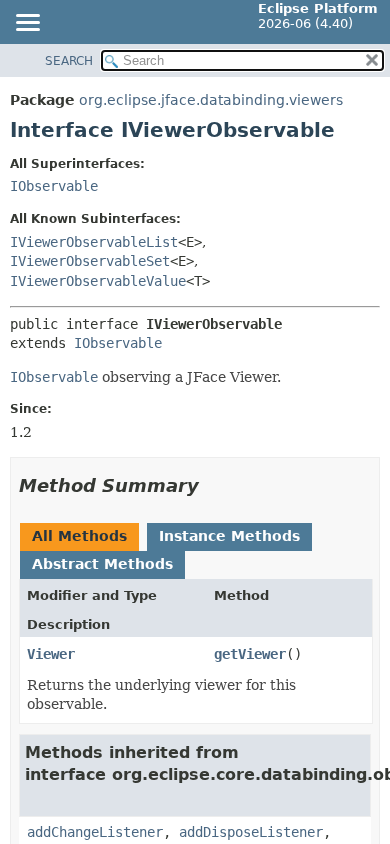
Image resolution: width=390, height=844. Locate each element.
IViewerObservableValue (98, 281)
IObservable (54, 186)
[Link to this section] (213, 485)
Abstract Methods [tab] (102, 564)
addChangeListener (95, 832)
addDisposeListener (251, 832)
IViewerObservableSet (90, 261)
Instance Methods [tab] (229, 536)
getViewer (250, 654)
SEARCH (69, 61)
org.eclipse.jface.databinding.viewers (211, 100)
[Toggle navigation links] (27, 24)
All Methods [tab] (79, 536)
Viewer (51, 654)
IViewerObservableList (94, 242)
